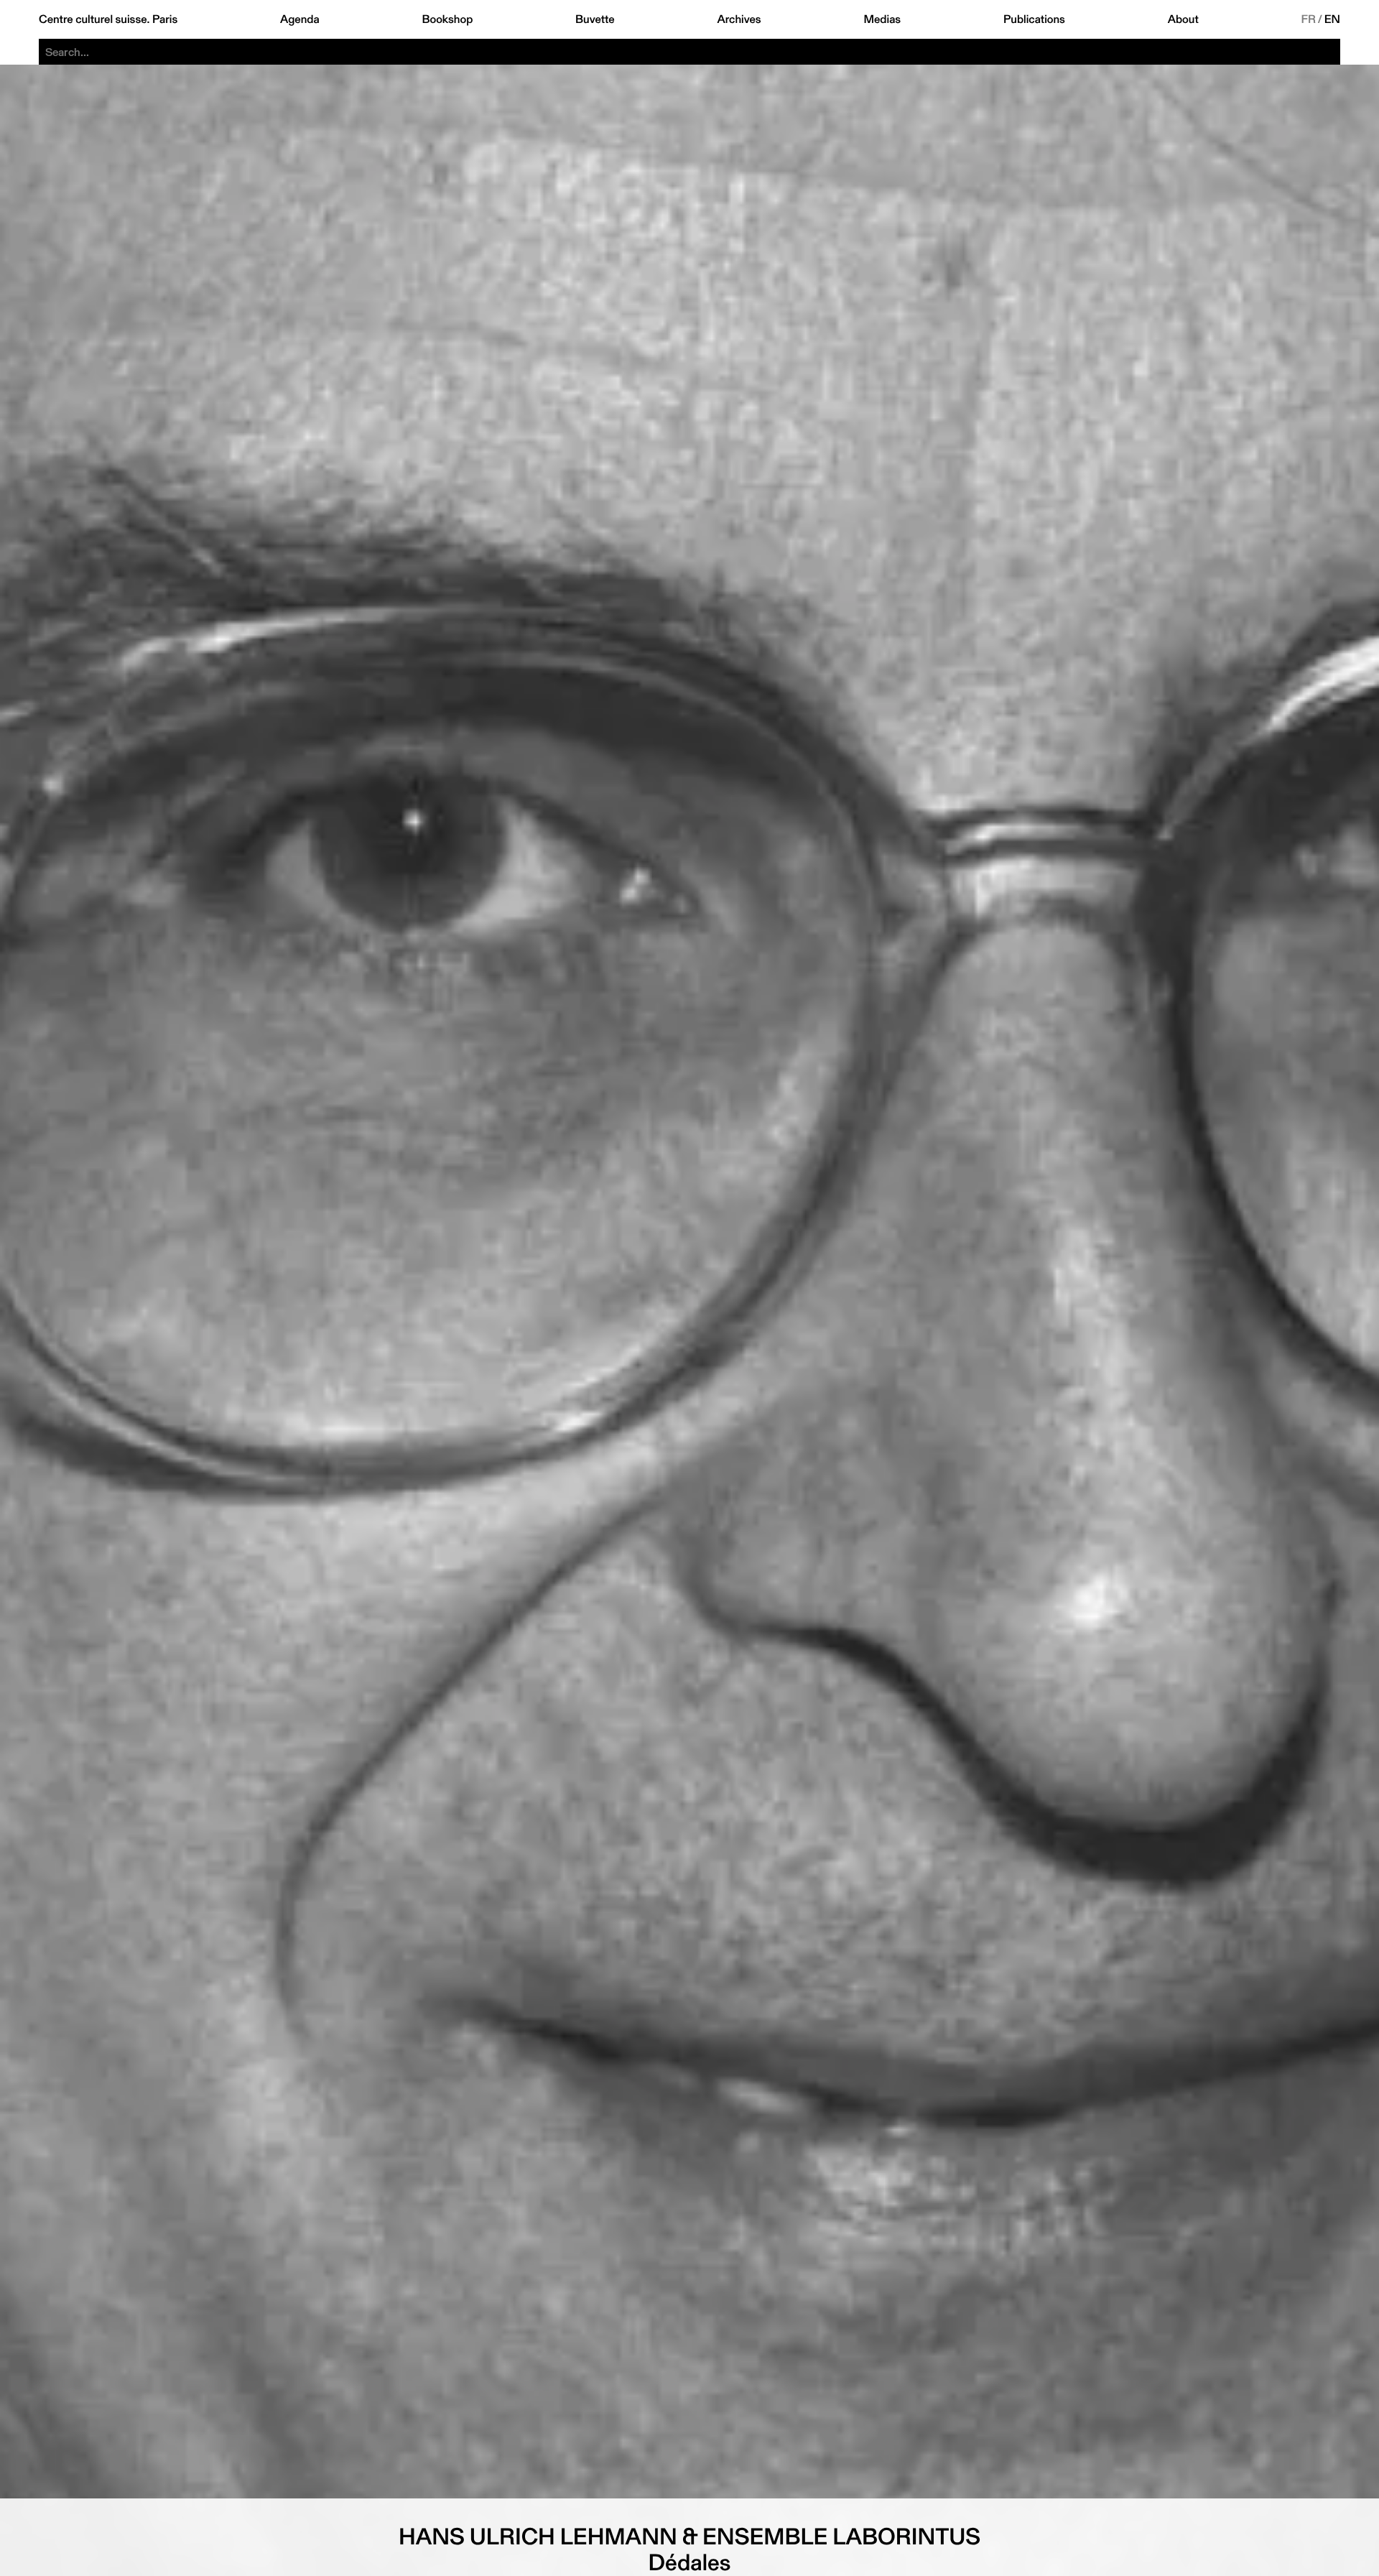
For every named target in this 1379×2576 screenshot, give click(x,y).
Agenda (300, 19)
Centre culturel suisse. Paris (108, 19)
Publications (1034, 19)
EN (1332, 19)
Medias (882, 19)
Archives (739, 19)
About (1183, 19)
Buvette (595, 19)
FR (1309, 19)
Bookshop (447, 19)
